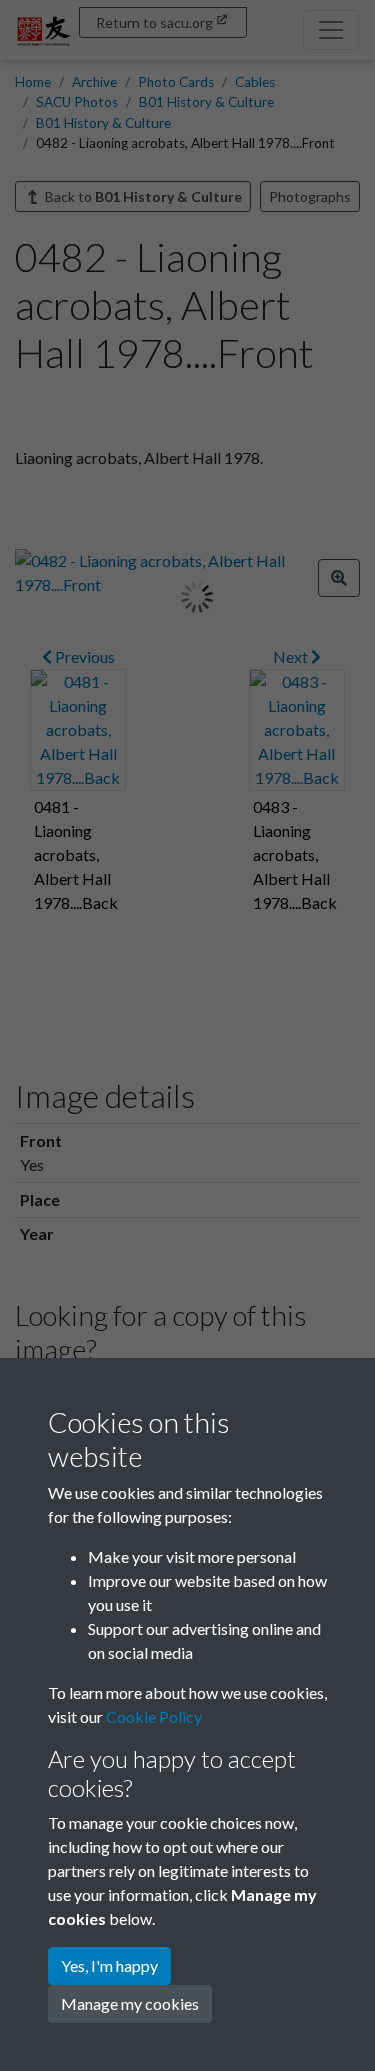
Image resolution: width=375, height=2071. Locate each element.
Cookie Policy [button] (154, 1716)
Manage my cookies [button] (130, 2003)
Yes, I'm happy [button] (109, 1965)
